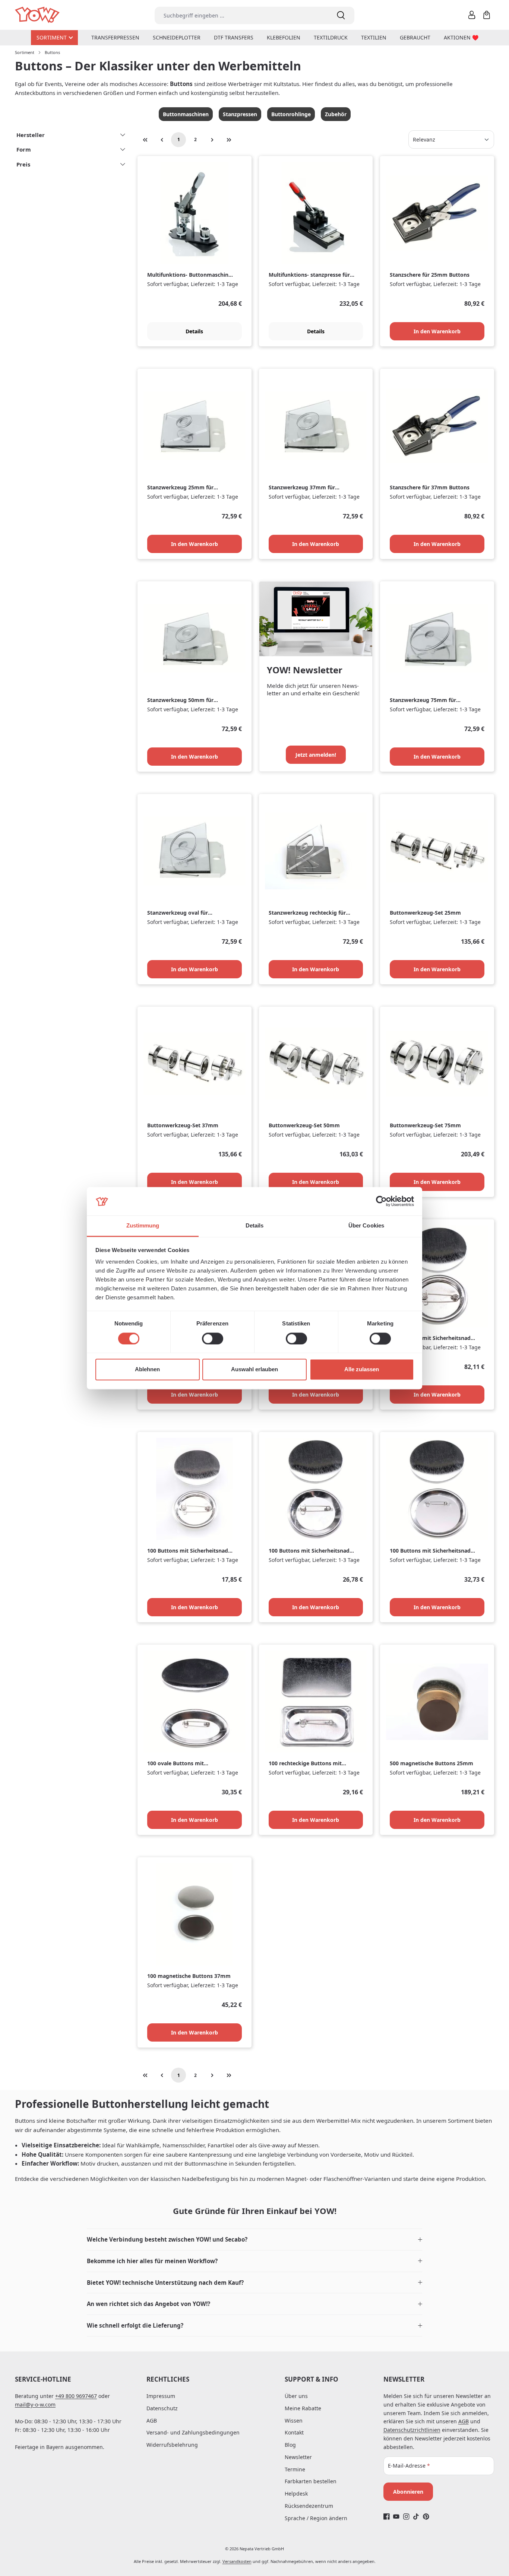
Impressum (161, 2396)
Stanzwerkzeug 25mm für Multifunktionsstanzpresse (182, 488)
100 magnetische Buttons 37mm (189, 1976)
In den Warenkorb (437, 331)
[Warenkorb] (487, 15)
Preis (23, 164)
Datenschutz (162, 2408)
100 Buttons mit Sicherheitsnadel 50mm (311, 1551)
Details (194, 331)
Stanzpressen (240, 114)
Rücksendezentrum (309, 2506)
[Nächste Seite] (212, 140)
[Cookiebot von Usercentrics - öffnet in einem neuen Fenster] (381, 1201)
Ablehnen (147, 1370)
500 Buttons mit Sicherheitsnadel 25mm (432, 1338)
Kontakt (294, 2432)
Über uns (296, 2396)
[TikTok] (416, 2516)
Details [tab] (255, 1226)
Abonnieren (408, 2492)
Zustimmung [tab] (143, 1226)
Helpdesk (296, 2494)
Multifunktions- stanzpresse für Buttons (309, 275)
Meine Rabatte (303, 2408)
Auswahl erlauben (255, 1370)
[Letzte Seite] (229, 140)
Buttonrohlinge (291, 114)
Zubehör (336, 114)
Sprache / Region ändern (316, 2518)
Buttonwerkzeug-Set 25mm (425, 913)
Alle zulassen (362, 1370)
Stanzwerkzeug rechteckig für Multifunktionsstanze (307, 913)
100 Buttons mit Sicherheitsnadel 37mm (190, 1551)
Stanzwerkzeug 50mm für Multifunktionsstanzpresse (182, 700)
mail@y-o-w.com (35, 2405)
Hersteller (31, 135)
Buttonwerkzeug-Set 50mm (304, 1125)
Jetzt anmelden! (316, 755)
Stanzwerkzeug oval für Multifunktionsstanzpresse (182, 913)
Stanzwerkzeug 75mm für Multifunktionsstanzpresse (424, 700)
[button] (255, 2240)
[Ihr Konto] (472, 15)
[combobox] (241, 15)
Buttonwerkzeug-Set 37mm (183, 1125)
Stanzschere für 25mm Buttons (430, 275)
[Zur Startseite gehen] (38, 15)
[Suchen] (341, 15)
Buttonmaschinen (186, 114)
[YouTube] (396, 2516)
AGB (152, 2421)
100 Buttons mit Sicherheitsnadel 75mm (432, 1551)
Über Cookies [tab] (366, 1226)
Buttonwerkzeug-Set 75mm (425, 1125)
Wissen (294, 2421)
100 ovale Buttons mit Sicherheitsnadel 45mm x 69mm (189, 1764)
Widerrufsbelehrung (172, 2445)
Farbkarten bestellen (311, 2481)
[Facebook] (387, 2516)
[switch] (213, 1338)
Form (24, 149)
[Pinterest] (426, 2516)
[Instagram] (406, 2516)
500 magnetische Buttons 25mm (431, 1763)
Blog (290, 2445)
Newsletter (298, 2457)
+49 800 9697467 (76, 2396)
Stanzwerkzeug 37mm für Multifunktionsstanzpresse (303, 488)
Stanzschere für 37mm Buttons (430, 487)
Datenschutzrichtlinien (412, 2430)
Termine (295, 2469)
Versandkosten (237, 2561)
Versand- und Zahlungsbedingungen (193, 2432)
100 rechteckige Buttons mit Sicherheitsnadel (305, 1764)
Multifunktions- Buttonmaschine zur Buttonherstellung (189, 275)
